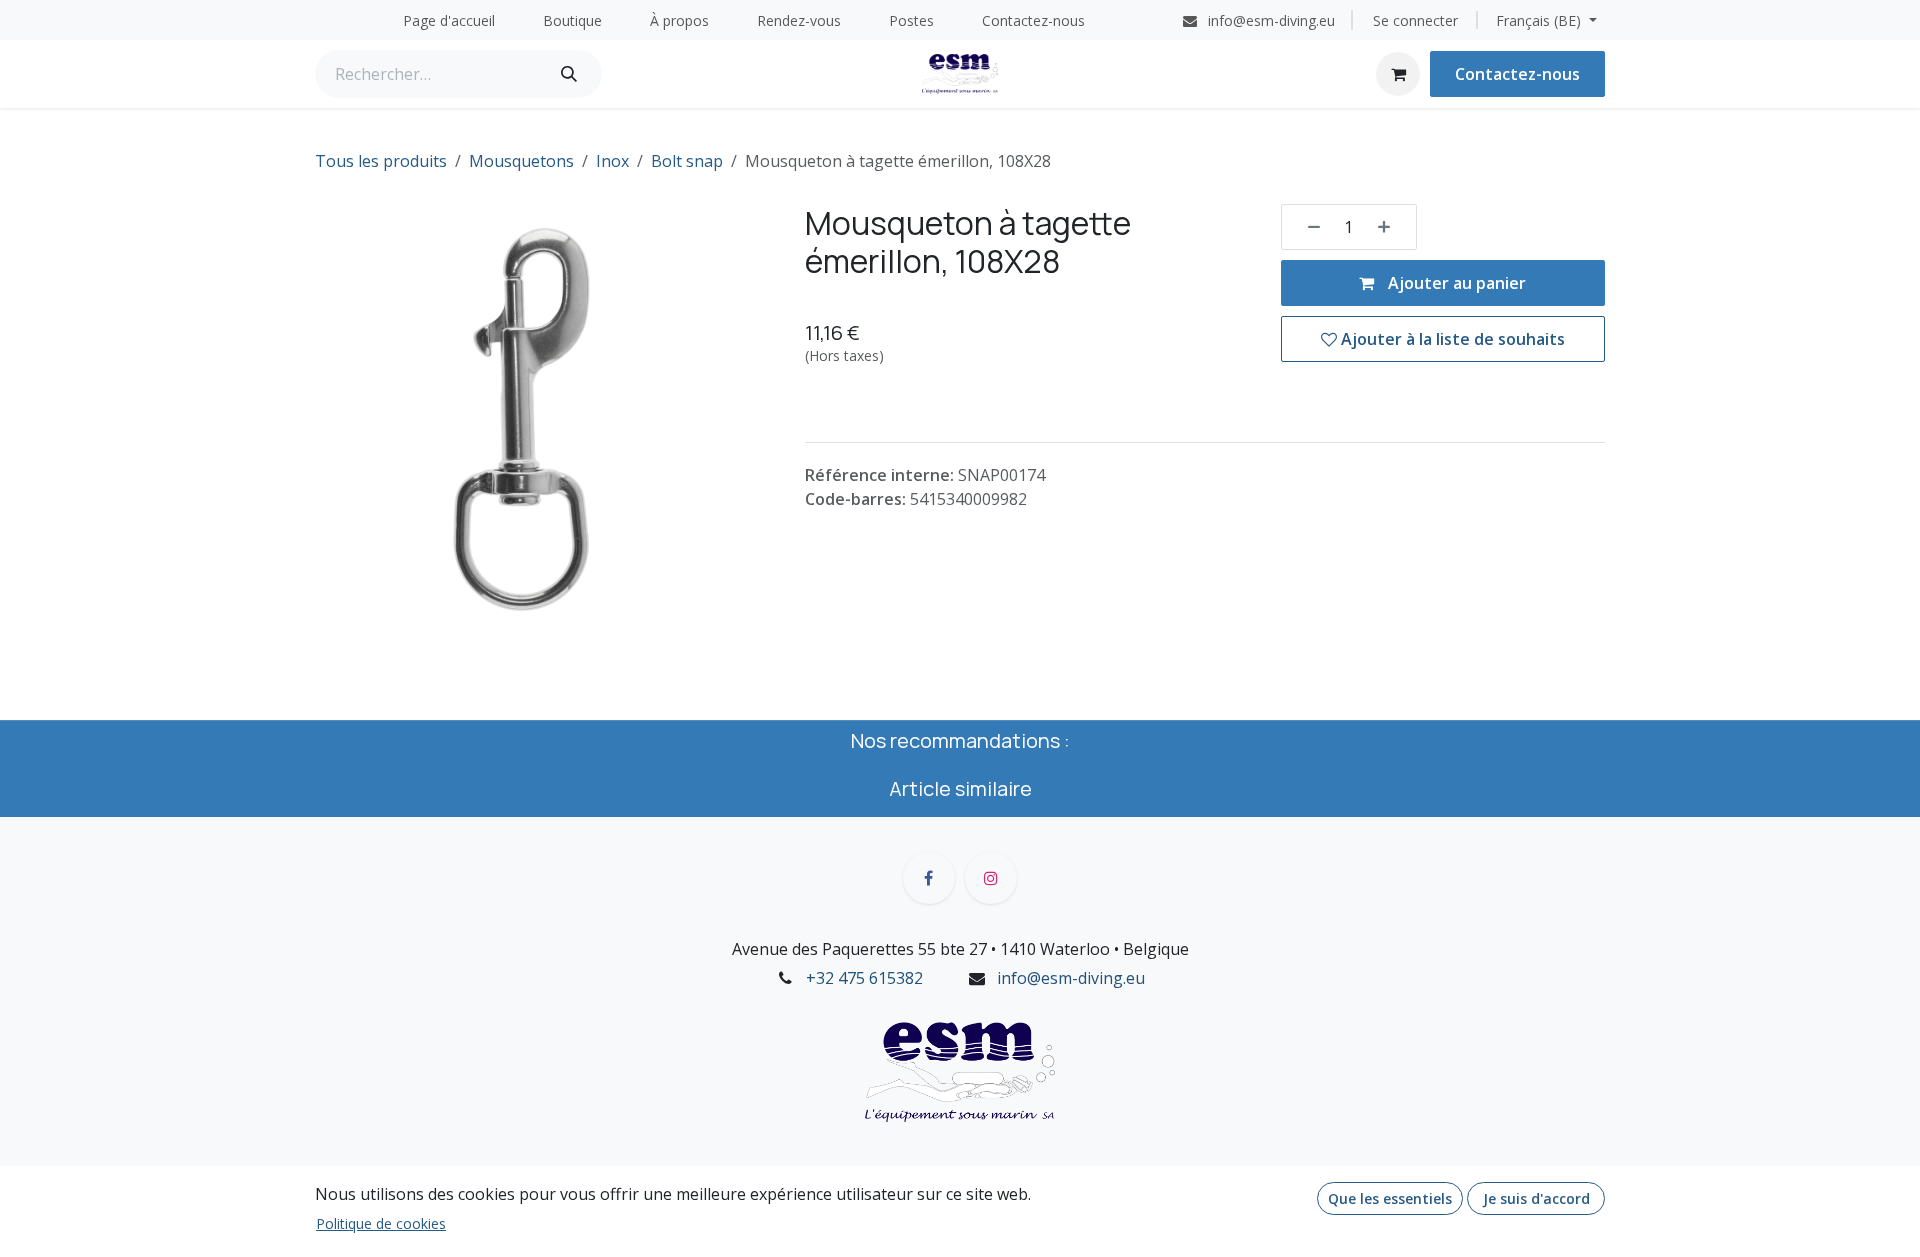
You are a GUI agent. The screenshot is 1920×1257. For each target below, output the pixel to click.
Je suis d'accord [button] (1536, 1198)
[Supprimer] (1307, 227)
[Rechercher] (569, 74)
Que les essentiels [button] (1390, 1198)
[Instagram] (991, 878)
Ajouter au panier (1455, 283)
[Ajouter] (1391, 227)
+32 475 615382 (864, 978)
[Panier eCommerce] (1398, 74)
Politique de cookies (381, 1223)
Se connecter (1415, 20)
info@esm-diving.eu (1071, 978)
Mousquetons (521, 161)
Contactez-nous (1517, 74)
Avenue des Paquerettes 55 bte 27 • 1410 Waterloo (921, 949)
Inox (612, 161)
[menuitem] (449, 20)
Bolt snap (687, 161)
